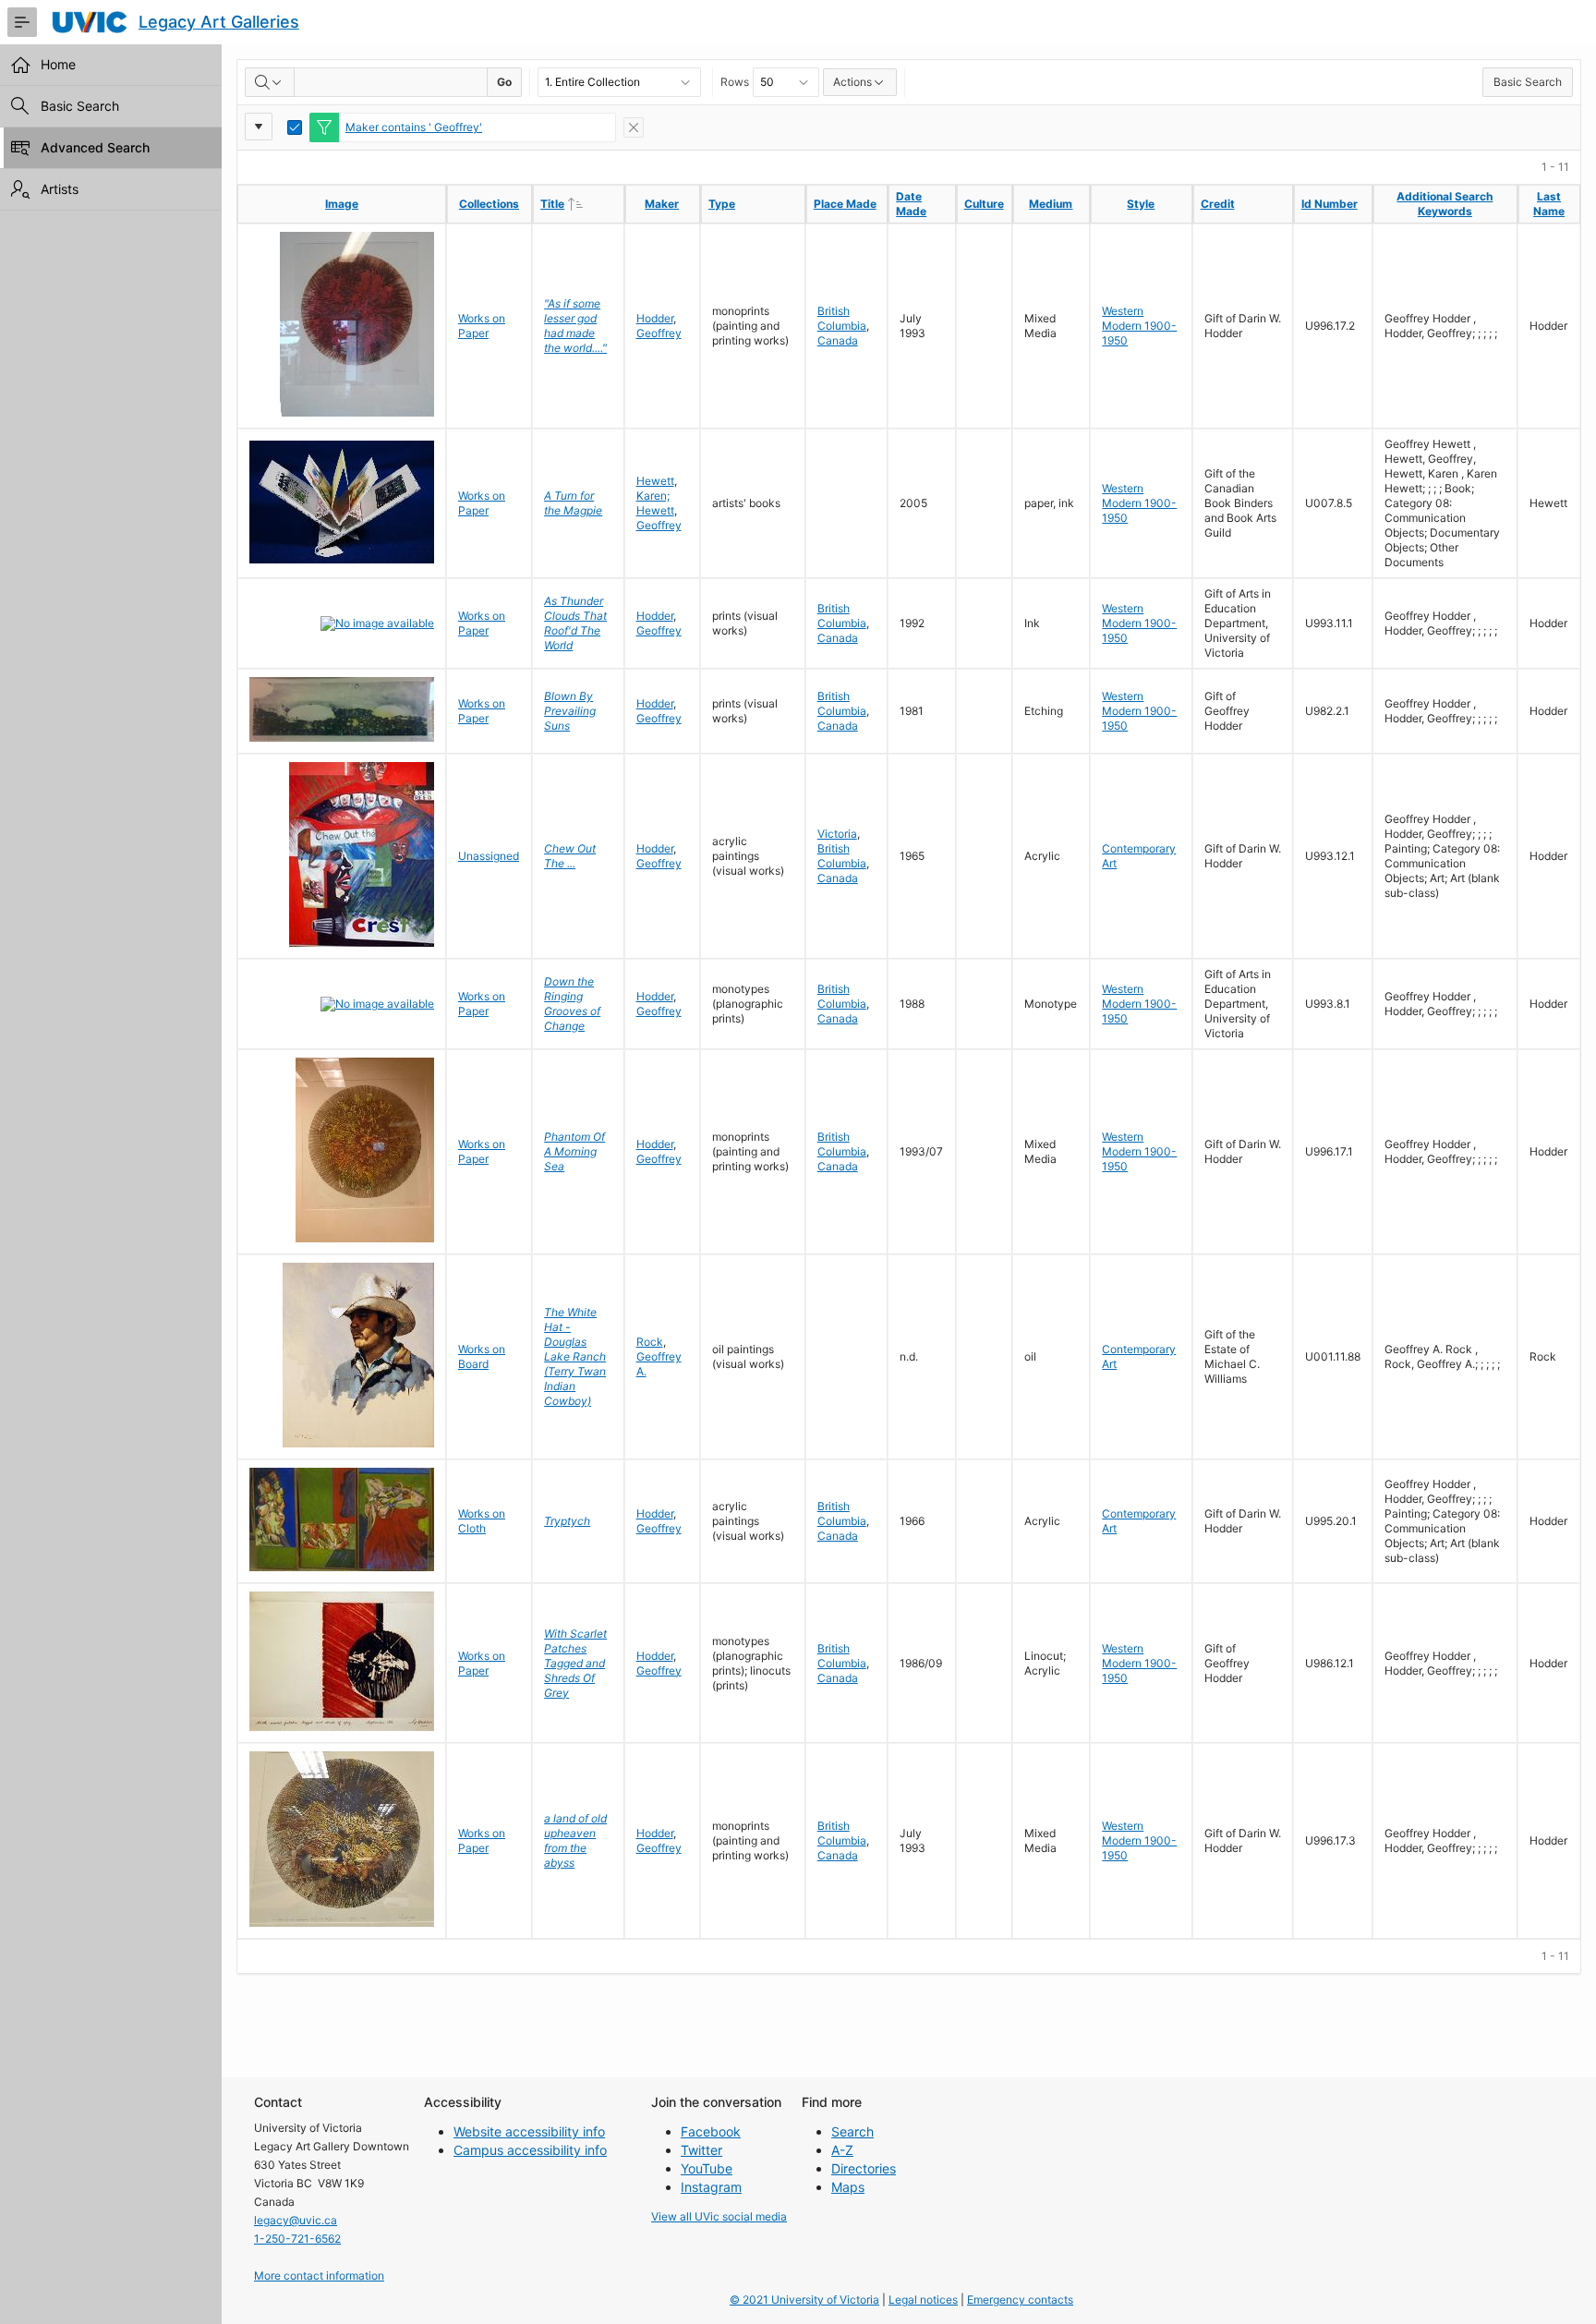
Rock (650, 1342)
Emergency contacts (1020, 2300)
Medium (1051, 204)
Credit (1218, 204)
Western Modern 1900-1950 (1139, 326)
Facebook (711, 2131)
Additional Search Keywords (1445, 204)
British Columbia (842, 318)
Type (722, 204)
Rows (735, 82)
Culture (984, 204)
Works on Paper (482, 326)
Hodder (655, 318)
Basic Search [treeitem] (80, 106)
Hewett (655, 481)
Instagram (711, 2187)
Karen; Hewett (655, 503)
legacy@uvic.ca (296, 2220)
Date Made (911, 204)
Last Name (1549, 204)
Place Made (845, 204)
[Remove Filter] (634, 127)
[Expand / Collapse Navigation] (22, 22)
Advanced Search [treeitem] (95, 147)
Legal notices (923, 2300)
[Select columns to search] (270, 82)
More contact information (319, 2276)
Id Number (1330, 204)
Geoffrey (659, 333)
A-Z (842, 2150)
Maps (848, 2187)
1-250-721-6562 (297, 2239)
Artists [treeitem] (60, 189)
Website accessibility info (529, 2131)
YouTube (707, 2168)
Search (852, 2131)
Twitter (701, 2150)
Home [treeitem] (58, 64)
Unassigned (489, 856)
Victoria (837, 834)
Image (342, 204)
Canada (838, 340)
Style (1141, 204)
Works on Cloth (482, 1521)
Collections (489, 204)
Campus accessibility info (530, 2150)
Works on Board (482, 1356)
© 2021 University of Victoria (804, 2300)
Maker (662, 204)
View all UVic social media (719, 2216)
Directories (864, 2168)
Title (581, 203)
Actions (852, 82)
